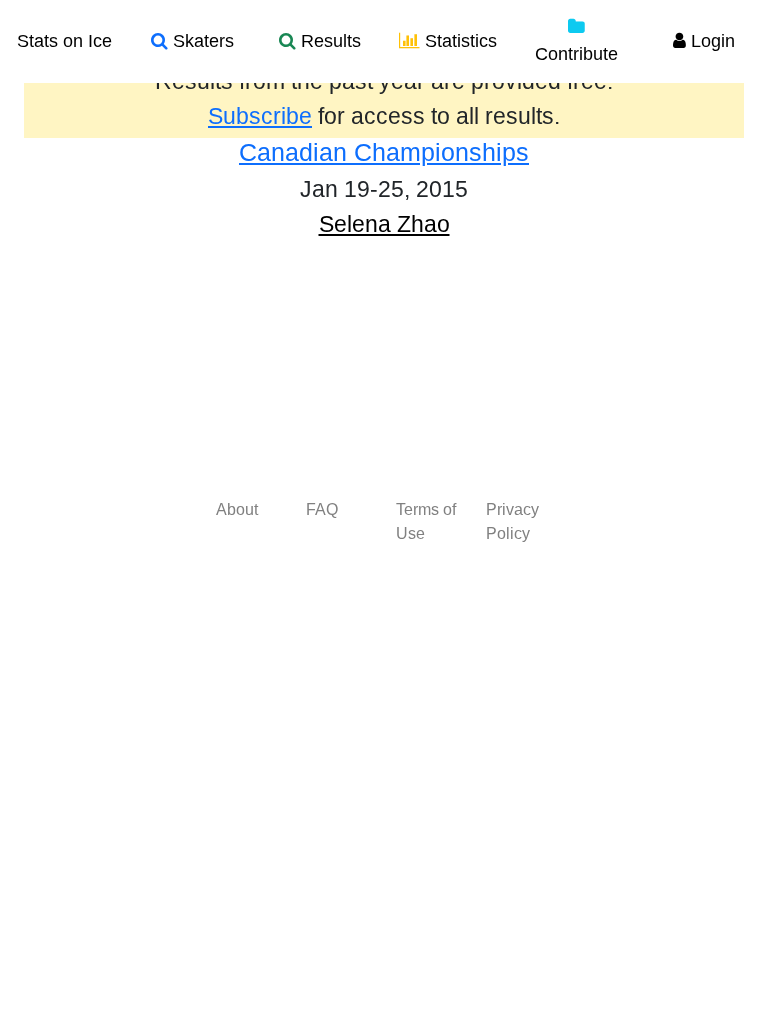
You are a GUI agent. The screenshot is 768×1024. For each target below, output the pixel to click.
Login (710, 41)
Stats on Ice (64, 41)
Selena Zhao (384, 224)
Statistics (458, 41)
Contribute (576, 54)
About (237, 509)
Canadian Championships (384, 152)
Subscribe (260, 116)
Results (328, 41)
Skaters (201, 41)
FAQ (322, 509)
